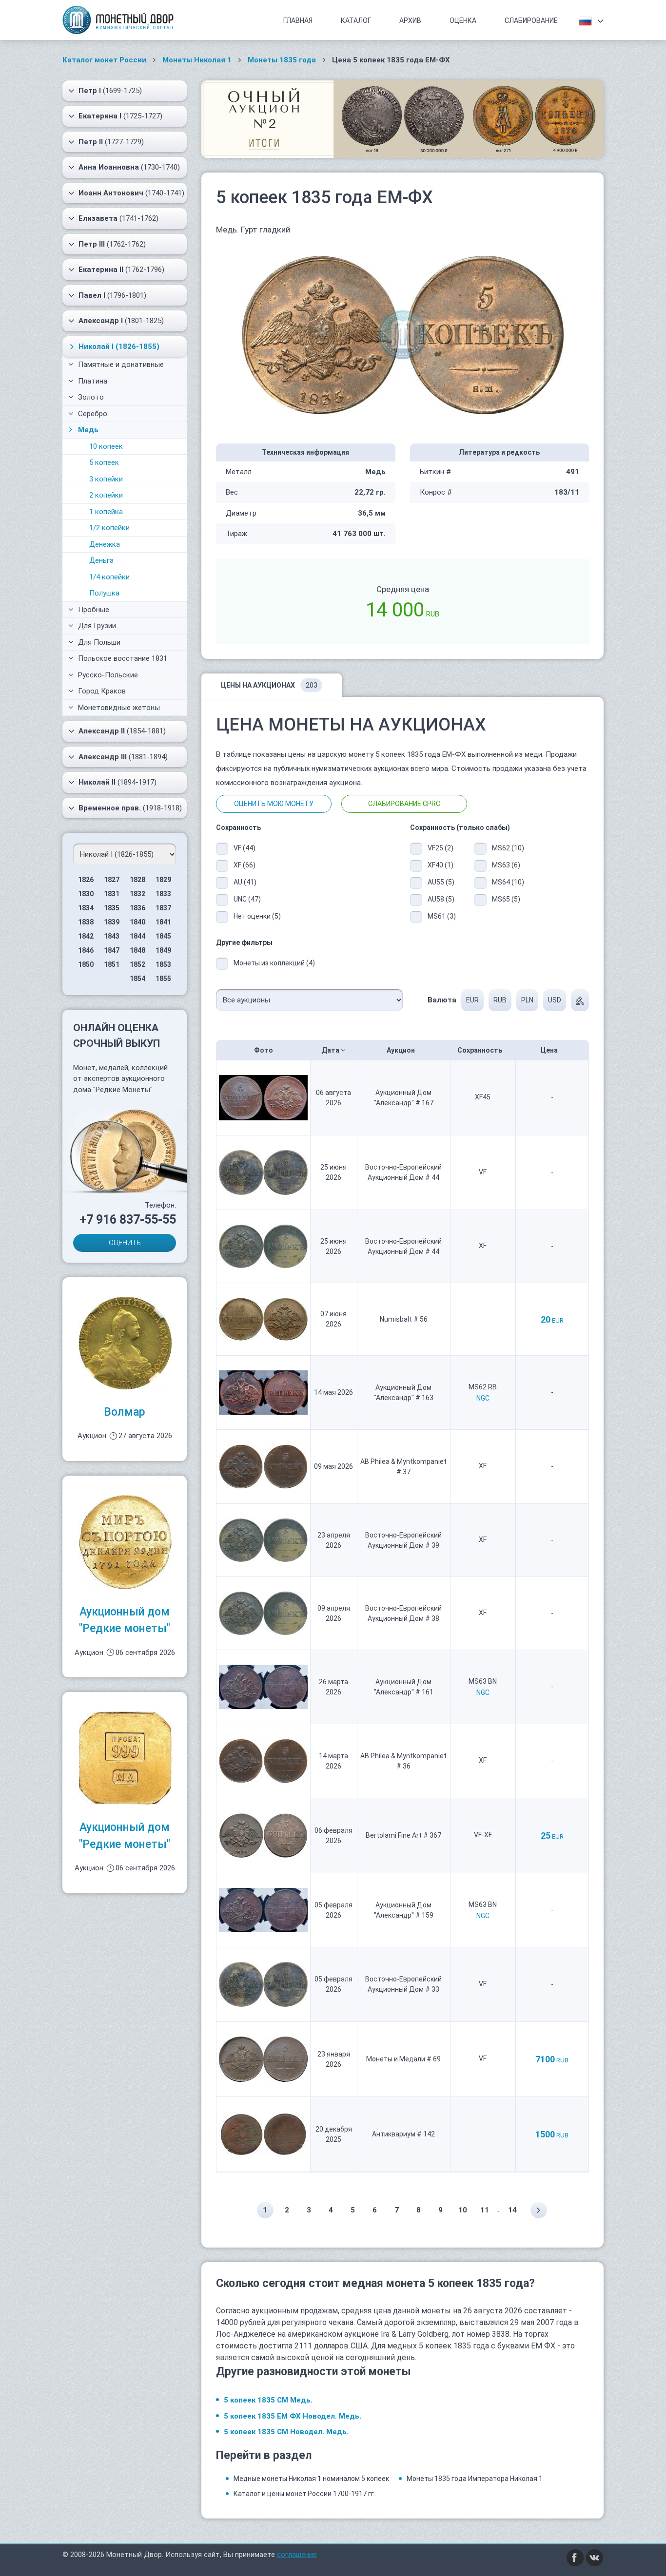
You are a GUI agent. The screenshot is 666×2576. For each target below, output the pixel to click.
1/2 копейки (109, 528)
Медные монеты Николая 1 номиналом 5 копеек (311, 2479)
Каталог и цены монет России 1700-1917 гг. (304, 2494)
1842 (86, 936)
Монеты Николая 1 (197, 60)
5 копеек (104, 462)
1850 (86, 964)
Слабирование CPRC (404, 804)
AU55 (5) (441, 882)
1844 (137, 936)
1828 (137, 880)
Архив (410, 20)
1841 (163, 922)
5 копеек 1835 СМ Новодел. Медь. (286, 2432)
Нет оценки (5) (257, 916)
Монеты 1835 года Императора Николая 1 (475, 2479)
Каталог (356, 20)
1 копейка (106, 512)
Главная (298, 20)
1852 (137, 964)
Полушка (104, 593)
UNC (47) (247, 899)
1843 (112, 936)
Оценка (463, 20)
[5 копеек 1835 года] (403, 334)
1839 (112, 922)
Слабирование (531, 20)
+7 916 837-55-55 (128, 1220)
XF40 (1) (441, 865)
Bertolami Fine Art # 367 (403, 1835)
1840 (137, 922)
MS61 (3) (442, 916)
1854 (137, 979)
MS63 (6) (506, 865)
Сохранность (480, 1050)
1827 (112, 880)
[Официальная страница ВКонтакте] (595, 2557)
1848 (137, 950)
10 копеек (106, 446)
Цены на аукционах (269, 685)
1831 (112, 894)
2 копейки (106, 495)
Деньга (101, 560)
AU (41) (245, 882)
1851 (112, 964)
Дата (331, 1050)
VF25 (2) (441, 848)
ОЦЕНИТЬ (125, 1243)
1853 (163, 964)
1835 (112, 908)
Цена (550, 1050)
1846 (86, 950)
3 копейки (106, 479)
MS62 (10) (508, 848)
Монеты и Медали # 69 (403, 2059)
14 (512, 2210)
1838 (86, 922)
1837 (163, 908)
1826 (86, 880)
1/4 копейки (109, 577)
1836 (137, 908)
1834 (86, 908)
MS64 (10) (508, 882)
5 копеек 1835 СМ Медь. (268, 2400)
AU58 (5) (441, 899)
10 (463, 2210)
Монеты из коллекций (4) (274, 963)
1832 (137, 894)
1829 (163, 880)
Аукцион (402, 1050)
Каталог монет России (104, 60)
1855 (163, 979)
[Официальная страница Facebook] (575, 2557)
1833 (163, 894)
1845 (163, 936)
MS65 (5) (506, 899)
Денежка (105, 544)
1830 (86, 894)
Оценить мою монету (274, 804)
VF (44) (245, 848)
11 (485, 2210)
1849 (163, 950)
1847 (112, 950)
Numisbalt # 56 (404, 1319)
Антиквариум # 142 (403, 2134)
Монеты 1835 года (282, 60)
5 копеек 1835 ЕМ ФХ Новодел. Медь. (293, 2416)
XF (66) (245, 865)
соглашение (297, 2555)
